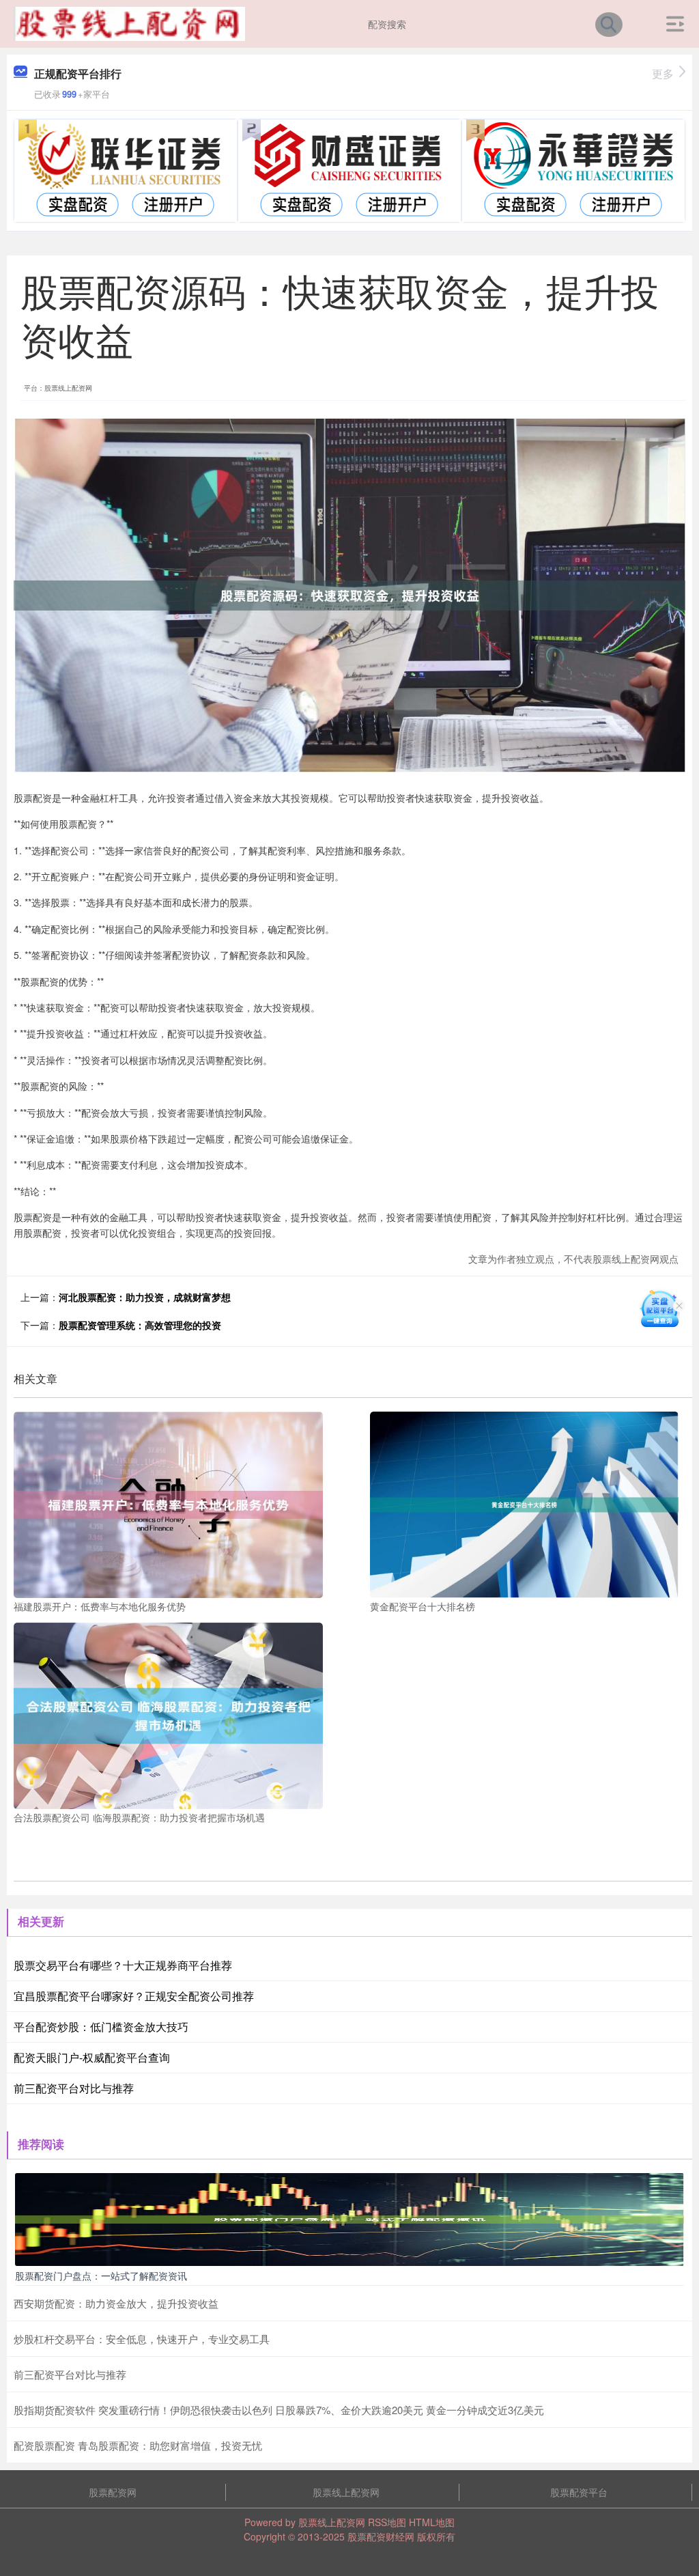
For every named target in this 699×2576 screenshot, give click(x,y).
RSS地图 (387, 2522)
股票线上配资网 (346, 2492)
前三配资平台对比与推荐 (74, 2088)
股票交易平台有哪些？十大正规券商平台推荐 (123, 1965)
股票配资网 (113, 2492)
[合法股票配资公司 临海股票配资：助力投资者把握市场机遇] (168, 1714)
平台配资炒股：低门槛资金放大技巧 (101, 2027)
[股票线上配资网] (129, 23)
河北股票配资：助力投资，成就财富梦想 (145, 1297)
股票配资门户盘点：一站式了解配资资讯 (101, 2276)
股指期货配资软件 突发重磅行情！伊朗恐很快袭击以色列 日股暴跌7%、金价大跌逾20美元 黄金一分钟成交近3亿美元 (279, 2410)
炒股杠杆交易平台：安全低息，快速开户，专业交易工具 (142, 2339)
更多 (663, 73)
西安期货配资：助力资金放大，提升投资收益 (116, 2303)
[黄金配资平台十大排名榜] (525, 1503)
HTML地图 (432, 2522)
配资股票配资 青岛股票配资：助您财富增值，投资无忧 (138, 2445)
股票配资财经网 (381, 2536)
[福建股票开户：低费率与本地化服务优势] (168, 1503)
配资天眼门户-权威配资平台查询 (92, 2057)
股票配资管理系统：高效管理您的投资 (140, 1325)
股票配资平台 (579, 2492)
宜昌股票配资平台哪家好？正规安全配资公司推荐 (134, 1996)
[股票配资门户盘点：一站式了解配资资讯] (349, 2218)
